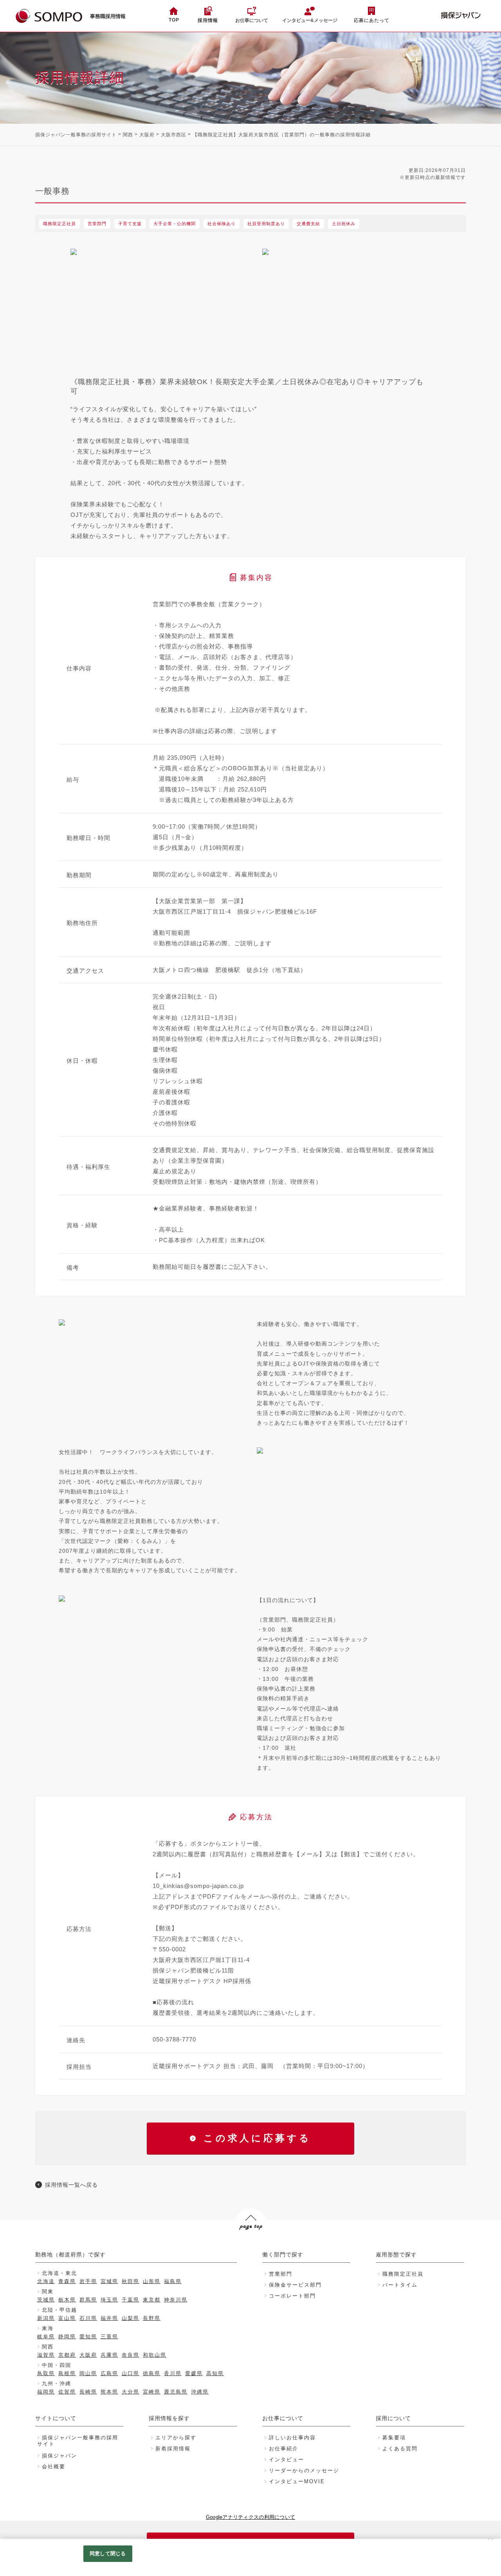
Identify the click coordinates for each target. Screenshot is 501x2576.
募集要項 (394, 2438)
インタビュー (287, 2459)
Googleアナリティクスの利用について (250, 2517)
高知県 (215, 2373)
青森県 (67, 2281)
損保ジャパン (59, 2456)
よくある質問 (400, 2449)
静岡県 (67, 2337)
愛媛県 (194, 2373)
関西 (128, 135)
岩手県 (88, 2281)
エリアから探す (176, 2438)
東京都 (152, 2300)
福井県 (109, 2318)
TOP (174, 20)
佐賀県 (67, 2392)
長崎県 (88, 2392)
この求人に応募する (257, 2138)
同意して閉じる (108, 2553)
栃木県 (67, 2300)
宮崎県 (152, 2392)
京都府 (67, 2355)
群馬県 (88, 2300)
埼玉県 (109, 2300)
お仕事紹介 (284, 2449)
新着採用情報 (173, 2449)
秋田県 (131, 2281)
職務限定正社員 (403, 2274)
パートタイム (400, 2285)
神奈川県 (176, 2300)
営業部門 (281, 2274)
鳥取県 (46, 2373)
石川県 (88, 2318)
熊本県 (109, 2392)
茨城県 (46, 2300)
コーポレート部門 (292, 2296)
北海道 (46, 2281)
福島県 (173, 2281)
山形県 (152, 2281)
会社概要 (54, 2467)
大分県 (131, 2392)
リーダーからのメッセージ (304, 2470)
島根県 (67, 2373)
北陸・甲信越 (59, 2310)
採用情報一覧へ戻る (71, 2185)
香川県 (173, 2373)
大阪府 (147, 135)
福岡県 (46, 2392)
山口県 (131, 2373)
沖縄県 (200, 2392)
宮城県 (109, 2281)
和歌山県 (155, 2355)
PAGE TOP (250, 2241)
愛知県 (88, 2337)
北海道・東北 (59, 2273)
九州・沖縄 (57, 2384)
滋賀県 (46, 2355)
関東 (48, 2291)
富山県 (67, 2318)
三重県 (109, 2337)
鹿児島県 (176, 2392)
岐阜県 (46, 2337)
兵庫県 (109, 2355)
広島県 (109, 2373)
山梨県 (131, 2318)
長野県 (152, 2318)
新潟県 (46, 2318)
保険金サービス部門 (295, 2285)
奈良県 (131, 2355)
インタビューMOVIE (297, 2481)
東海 (48, 2328)
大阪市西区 (174, 135)
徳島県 (152, 2373)
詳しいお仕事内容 (292, 2438)
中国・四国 (57, 2365)
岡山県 (88, 2373)
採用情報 (208, 20)
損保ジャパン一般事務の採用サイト (76, 135)
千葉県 (131, 2300)
